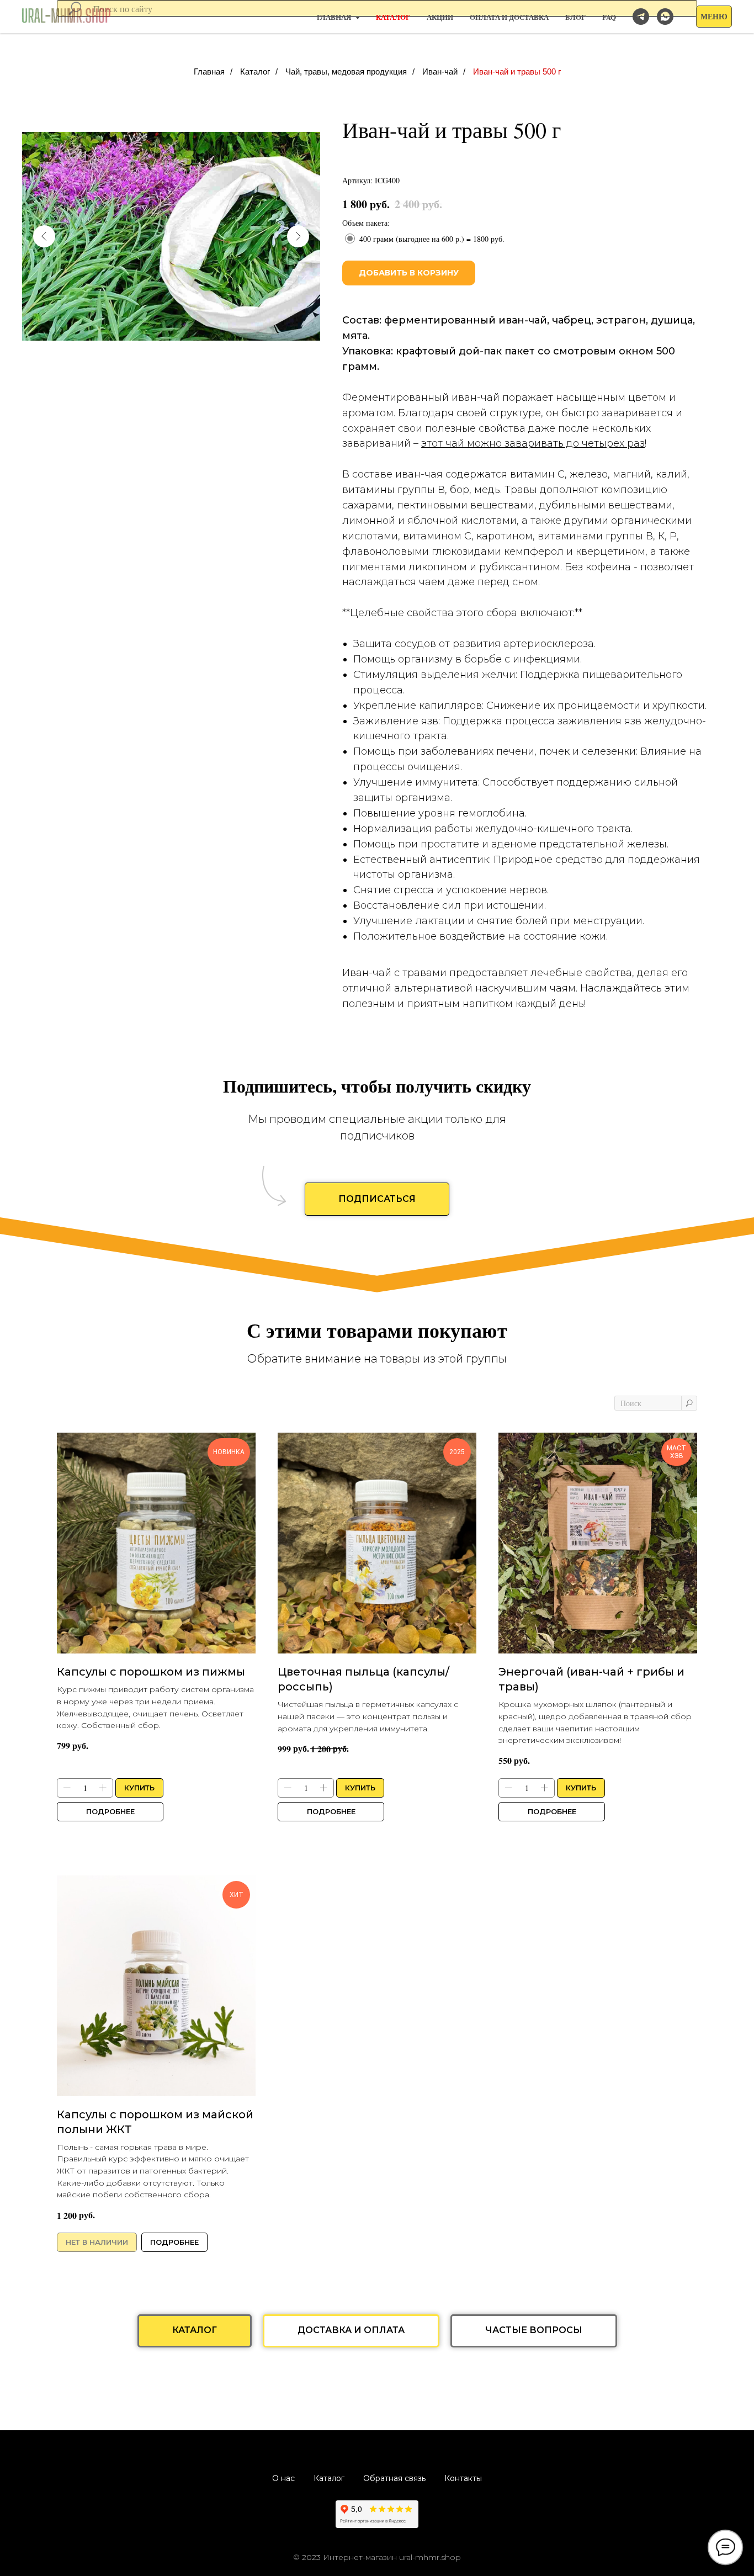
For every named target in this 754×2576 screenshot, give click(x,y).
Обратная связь (394, 2478)
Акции (440, 17)
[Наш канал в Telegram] (641, 17)
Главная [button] (335, 17)
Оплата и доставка (509, 17)
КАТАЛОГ (393, 17)
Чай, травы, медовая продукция (346, 71)
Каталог (255, 71)
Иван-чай (440, 71)
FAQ (609, 17)
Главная (209, 71)
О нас (283, 2478)
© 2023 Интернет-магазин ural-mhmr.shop (377, 2557)
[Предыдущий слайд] (44, 236)
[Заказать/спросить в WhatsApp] (665, 17)
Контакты (463, 2478)
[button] (714, 17)
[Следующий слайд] (298, 236)
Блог (575, 17)
